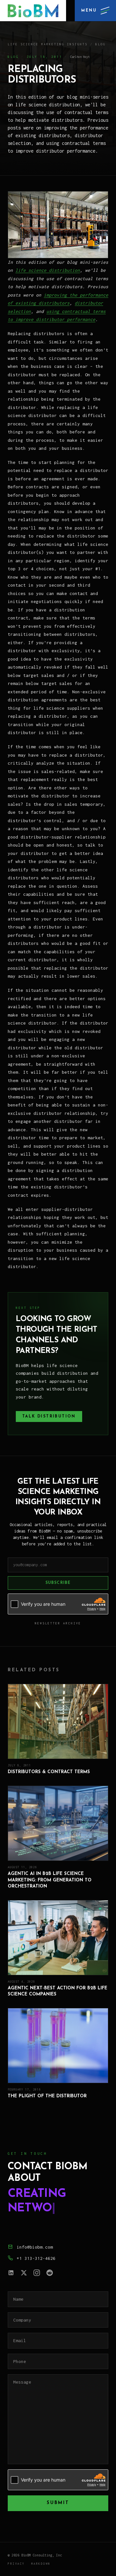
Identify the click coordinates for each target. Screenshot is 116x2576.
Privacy (16, 2564)
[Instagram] (37, 2273)
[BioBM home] (33, 11)
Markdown (41, 2564)
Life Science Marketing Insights (48, 44)
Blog (101, 44)
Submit (58, 2503)
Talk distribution (49, 1417)
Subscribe (58, 1583)
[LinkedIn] (11, 2273)
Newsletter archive (58, 1623)
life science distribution (48, 270)
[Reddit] (50, 2273)
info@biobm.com (35, 2247)
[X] (24, 2273)
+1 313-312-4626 (36, 2258)
